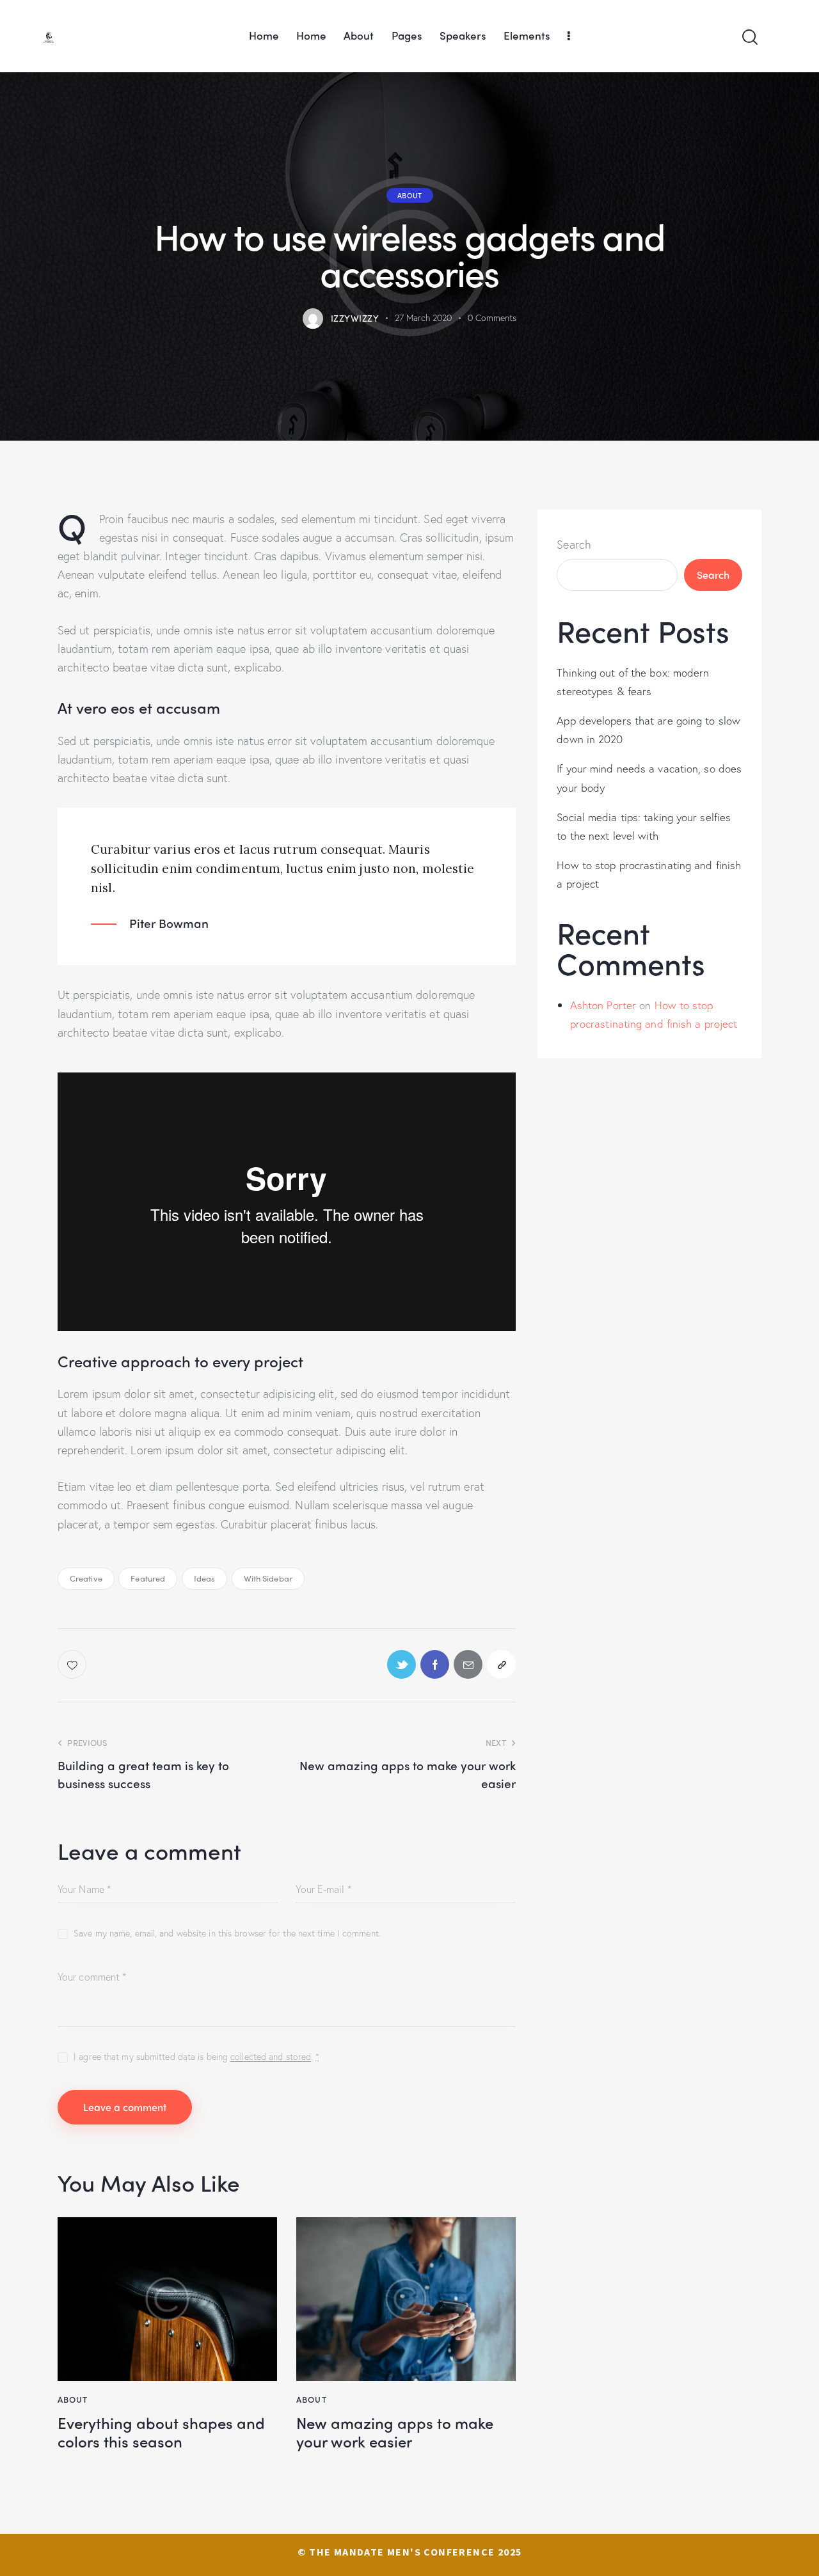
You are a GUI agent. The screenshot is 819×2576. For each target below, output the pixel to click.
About (410, 195)
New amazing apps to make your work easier (395, 2432)
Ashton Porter (603, 1004)
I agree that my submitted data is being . (196, 2056)
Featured (148, 1578)
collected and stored (271, 2057)
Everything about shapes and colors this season (161, 2432)
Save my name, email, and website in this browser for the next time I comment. (227, 1933)
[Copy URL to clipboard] (501, 1664)
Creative (86, 1578)
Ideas (205, 1578)
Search (574, 544)
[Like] (73, 1664)
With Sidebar (268, 1578)
